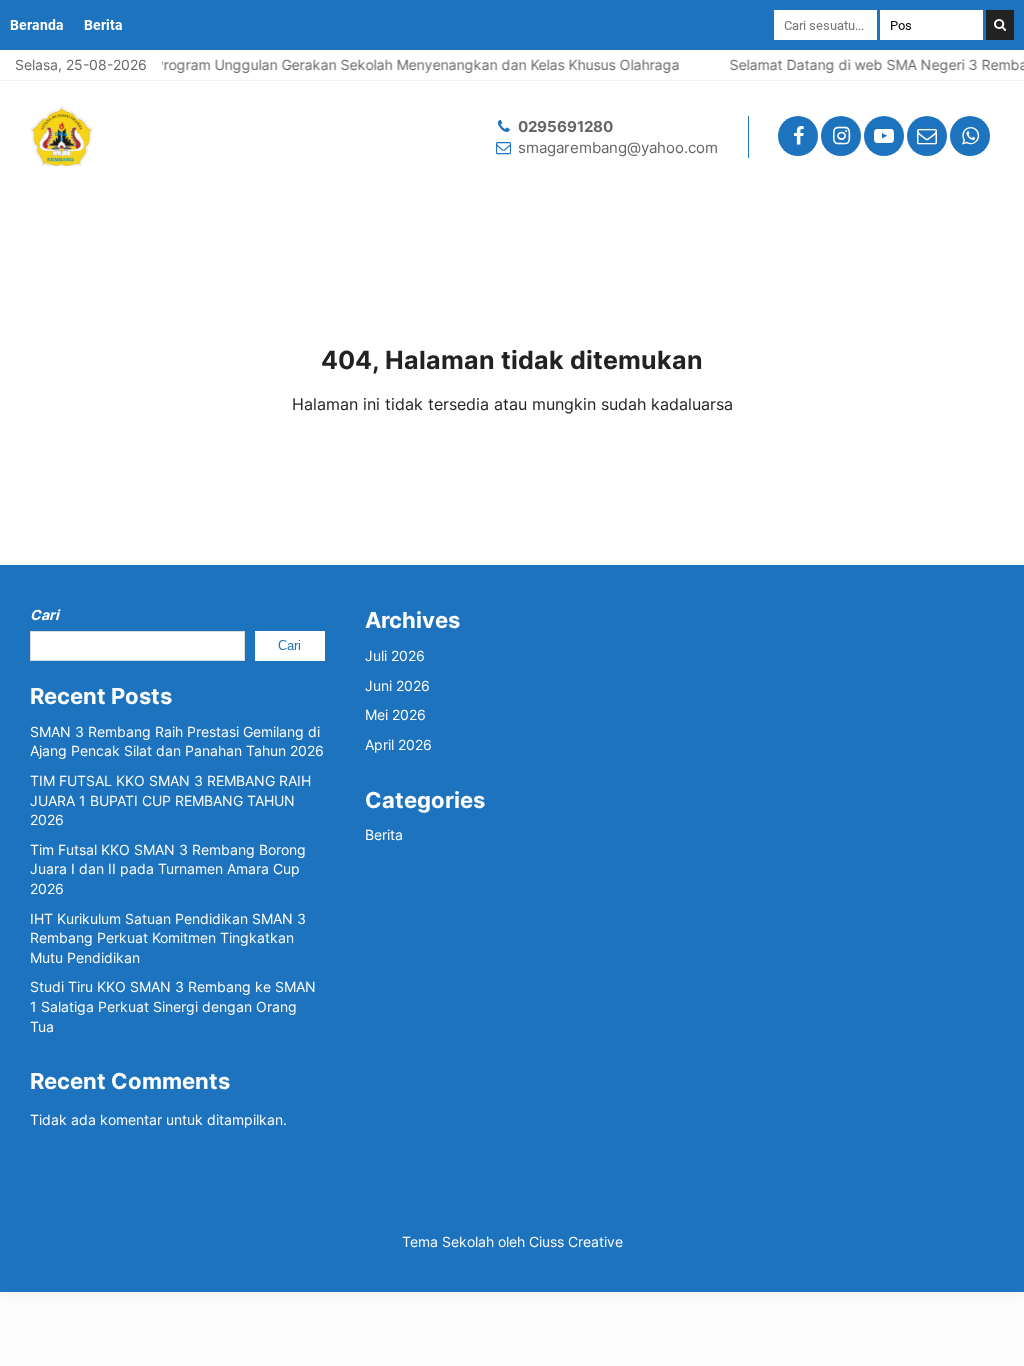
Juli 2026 (395, 655)
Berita (103, 25)
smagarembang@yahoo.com (618, 147)
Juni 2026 (397, 685)
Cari (44, 614)
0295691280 (565, 126)
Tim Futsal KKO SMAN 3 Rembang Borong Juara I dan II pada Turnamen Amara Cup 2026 (168, 869)
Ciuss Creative (576, 1241)
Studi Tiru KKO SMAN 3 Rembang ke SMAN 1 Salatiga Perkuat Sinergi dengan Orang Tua (173, 1006)
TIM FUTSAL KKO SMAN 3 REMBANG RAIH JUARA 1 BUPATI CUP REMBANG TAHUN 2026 (170, 800)
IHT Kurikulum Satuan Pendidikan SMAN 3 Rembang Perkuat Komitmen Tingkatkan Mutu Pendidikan (168, 938)
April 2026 (398, 744)
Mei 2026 (395, 714)
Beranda (37, 25)
